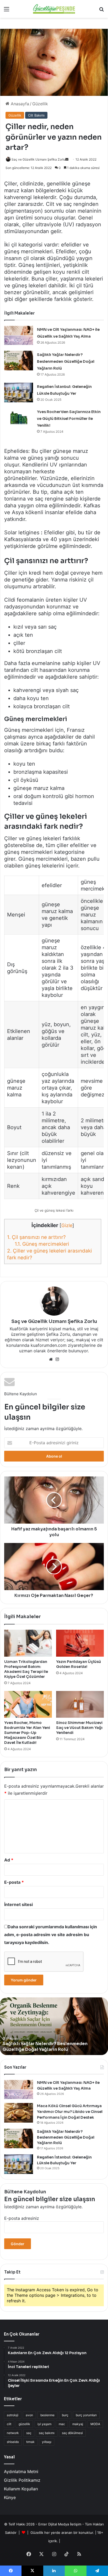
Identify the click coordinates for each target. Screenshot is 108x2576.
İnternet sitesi (18, 1904)
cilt (9, 2424)
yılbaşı (47, 2442)
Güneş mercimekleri (42, 1244)
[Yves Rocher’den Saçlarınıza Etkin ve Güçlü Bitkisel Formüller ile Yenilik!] (19, 418)
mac (62, 2424)
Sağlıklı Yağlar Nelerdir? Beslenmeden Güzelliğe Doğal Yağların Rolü (66, 361)
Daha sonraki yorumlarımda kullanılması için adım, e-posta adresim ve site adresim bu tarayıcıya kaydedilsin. (51, 1935)
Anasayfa (19, 104)
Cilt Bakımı (36, 115)
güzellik (24, 2424)
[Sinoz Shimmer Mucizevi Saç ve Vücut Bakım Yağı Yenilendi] (80, 1704)
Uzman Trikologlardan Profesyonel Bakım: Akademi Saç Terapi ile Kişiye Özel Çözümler (26, 1669)
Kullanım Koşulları (21, 2489)
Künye (10, 2497)
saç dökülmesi (72, 2433)
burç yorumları (86, 2415)
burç (65, 2415)
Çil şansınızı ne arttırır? (36, 1237)
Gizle (67, 1225)
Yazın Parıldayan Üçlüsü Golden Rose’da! (79, 1664)
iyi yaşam (44, 2424)
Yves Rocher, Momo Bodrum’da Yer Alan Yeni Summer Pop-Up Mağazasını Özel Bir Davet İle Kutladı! (27, 1733)
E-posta (14, 1882)
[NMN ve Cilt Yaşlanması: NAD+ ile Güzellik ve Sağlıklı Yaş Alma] (19, 335)
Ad (9, 1860)
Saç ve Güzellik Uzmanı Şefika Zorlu (54, 1321)
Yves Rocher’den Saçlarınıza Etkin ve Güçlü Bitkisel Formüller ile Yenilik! (69, 419)
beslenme (47, 2415)
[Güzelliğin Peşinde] (54, 9)
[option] (54, 2026)
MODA (95, 2424)
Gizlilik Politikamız (22, 2480)
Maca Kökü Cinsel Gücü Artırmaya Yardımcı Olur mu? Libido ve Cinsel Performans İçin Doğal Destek (70, 2111)
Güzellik (40, 104)
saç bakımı (47, 2433)
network (13, 2433)
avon (29, 2415)
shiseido (13, 2442)
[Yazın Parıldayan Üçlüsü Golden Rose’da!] (80, 1643)
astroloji (13, 2415)
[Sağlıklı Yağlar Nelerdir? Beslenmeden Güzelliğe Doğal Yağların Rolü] (19, 361)
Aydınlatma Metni (21, 2471)
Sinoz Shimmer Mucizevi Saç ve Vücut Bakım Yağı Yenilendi (79, 1728)
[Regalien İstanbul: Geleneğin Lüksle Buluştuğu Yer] (19, 392)
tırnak (30, 2442)
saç (29, 2433)
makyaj (78, 2424)
